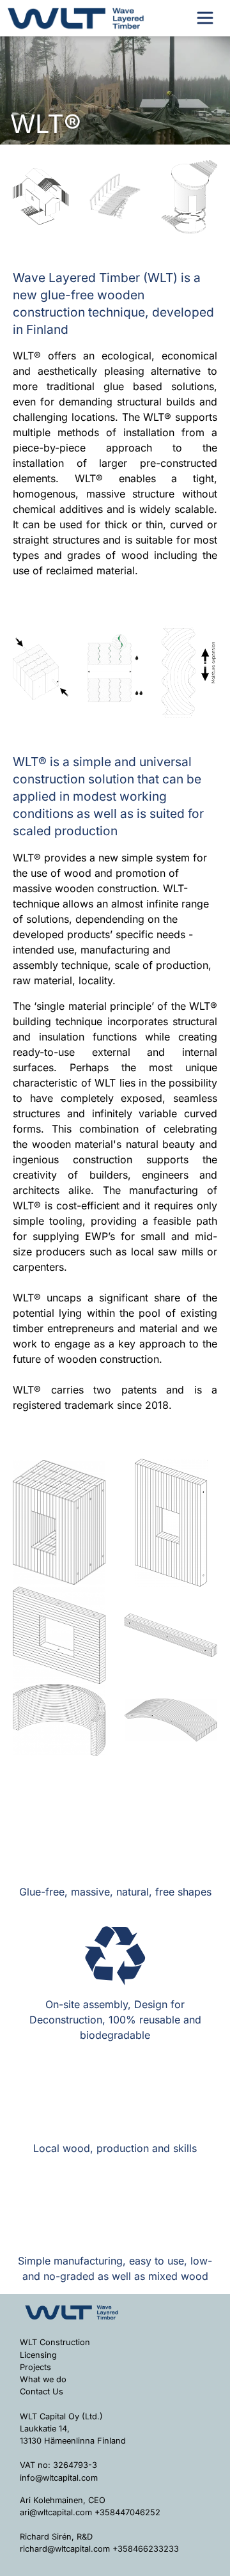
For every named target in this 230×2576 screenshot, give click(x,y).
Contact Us (42, 2391)
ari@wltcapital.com (56, 2512)
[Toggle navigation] (205, 18)
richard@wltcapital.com (65, 2549)
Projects (35, 2367)
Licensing (38, 2355)
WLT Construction (55, 2342)
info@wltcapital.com (59, 2478)
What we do (43, 2379)
